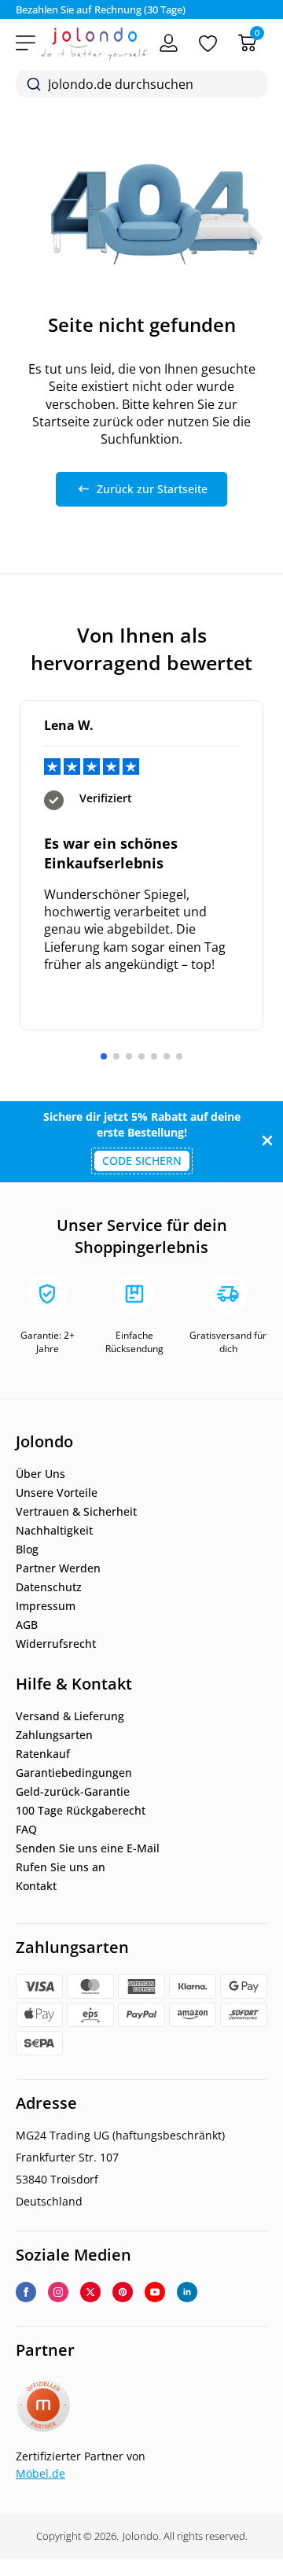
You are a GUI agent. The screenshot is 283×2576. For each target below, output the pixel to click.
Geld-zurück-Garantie (73, 1792)
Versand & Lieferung (70, 1716)
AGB (27, 1625)
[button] (104, 1056)
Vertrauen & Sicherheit (76, 1512)
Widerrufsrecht (56, 1644)
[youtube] (155, 2292)
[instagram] (58, 2292)
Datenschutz (49, 1587)
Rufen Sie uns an (61, 1867)
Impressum (46, 1606)
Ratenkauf (43, 1754)
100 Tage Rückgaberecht (81, 1811)
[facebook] (26, 2292)
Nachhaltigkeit (54, 1531)
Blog (27, 1550)
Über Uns (40, 1474)
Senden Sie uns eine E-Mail (88, 1848)
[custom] (123, 2292)
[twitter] (90, 2292)
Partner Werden (58, 1568)
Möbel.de (40, 2473)
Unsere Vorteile (57, 1493)
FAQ (26, 1830)
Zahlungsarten (54, 1735)
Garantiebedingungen (74, 1773)
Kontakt (36, 1886)
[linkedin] (187, 2292)
